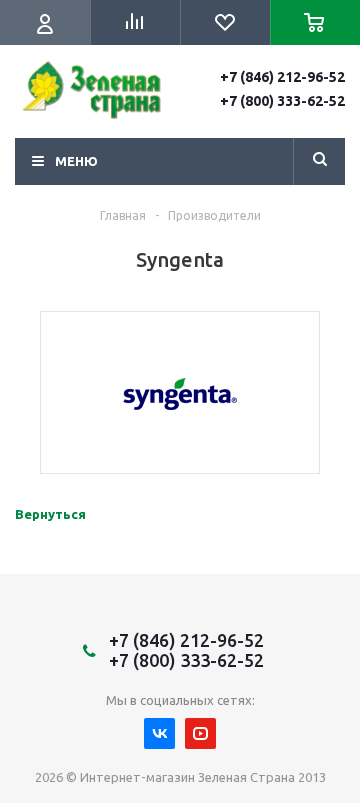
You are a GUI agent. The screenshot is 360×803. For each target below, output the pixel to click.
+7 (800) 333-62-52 (282, 101)
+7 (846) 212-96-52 (282, 77)
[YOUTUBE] (200, 733)
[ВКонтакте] (159, 733)
